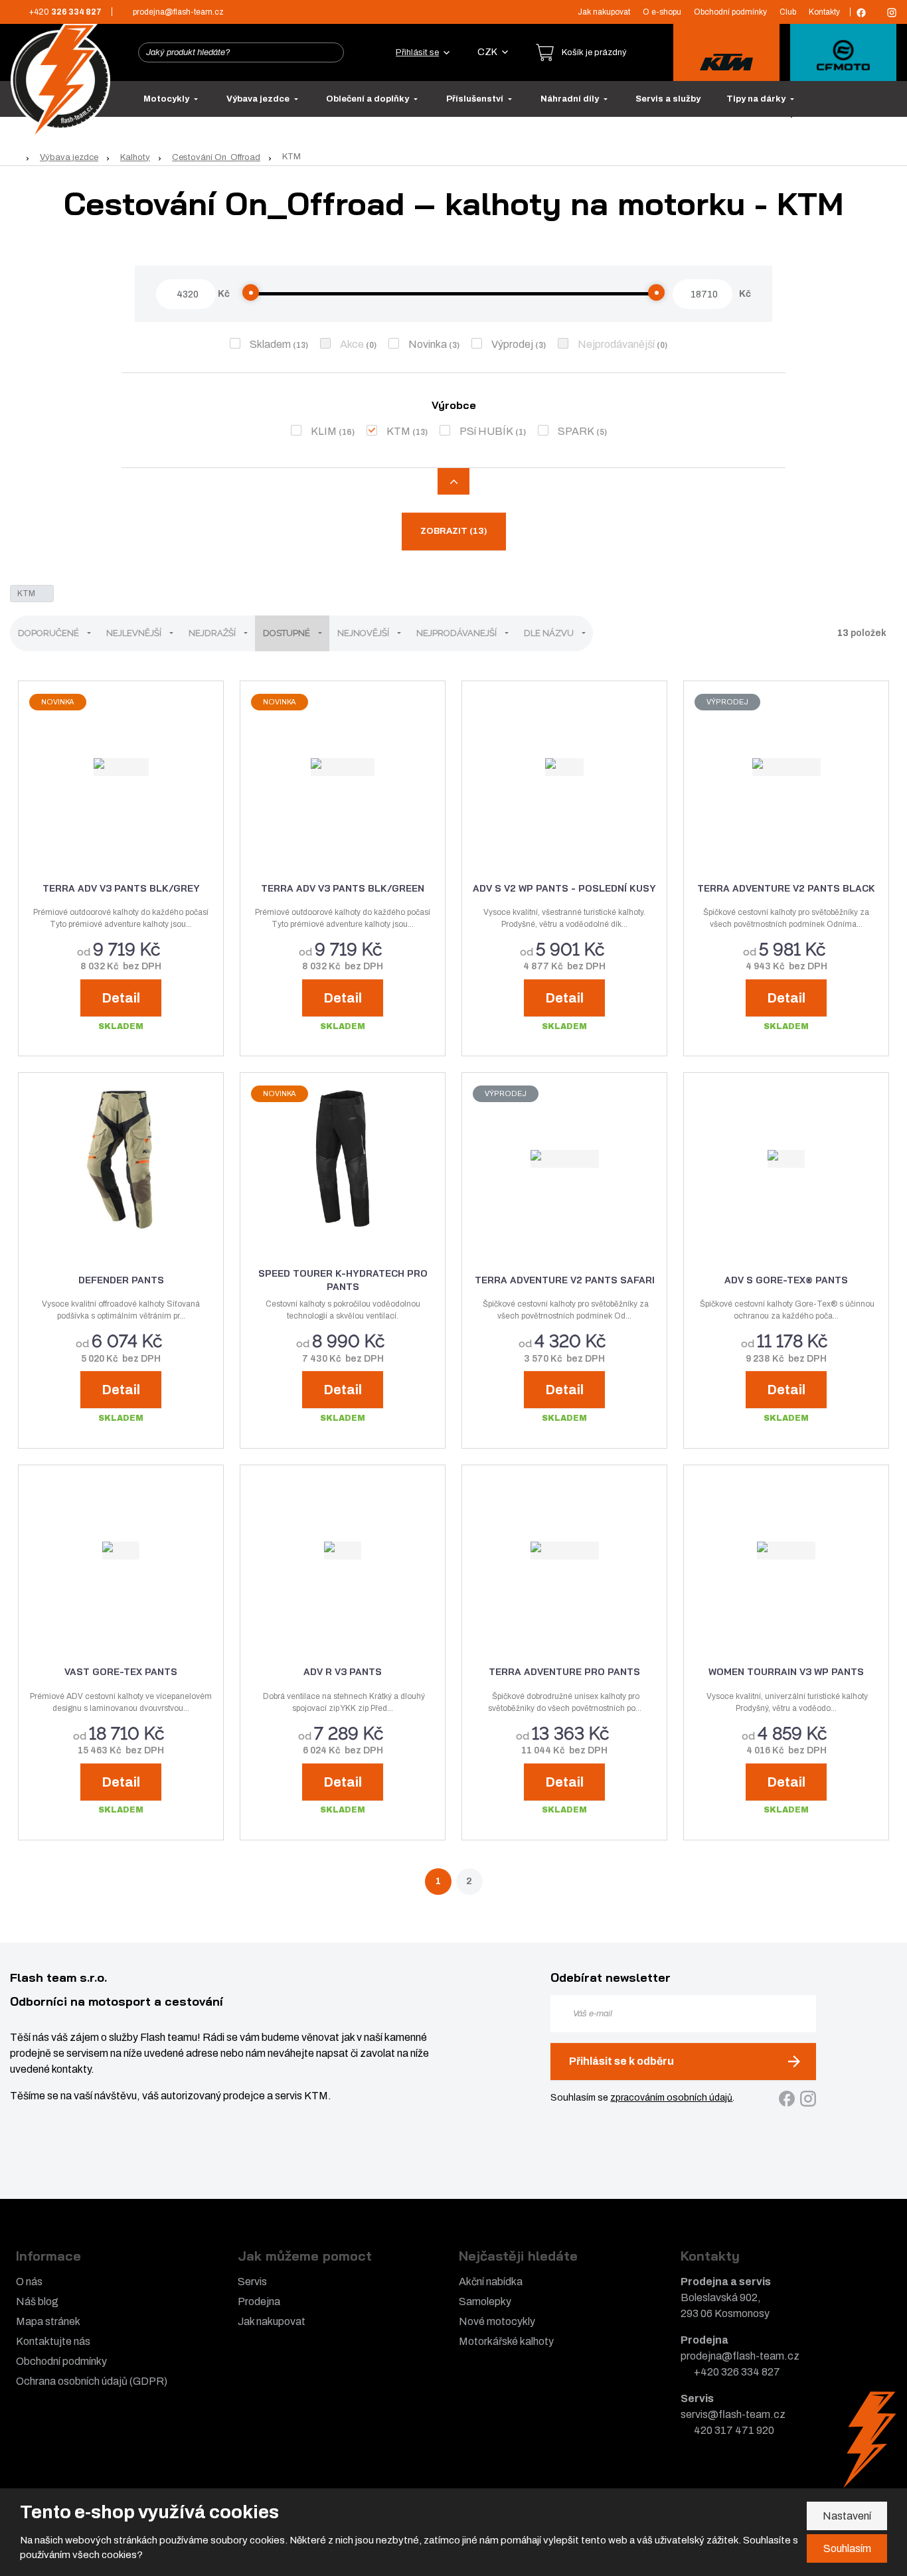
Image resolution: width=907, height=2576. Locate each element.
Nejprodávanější (616, 344)
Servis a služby (668, 99)
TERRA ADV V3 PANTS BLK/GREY (121, 888)
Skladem (270, 344)
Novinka (428, 344)
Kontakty (824, 12)
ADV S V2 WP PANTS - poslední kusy (564, 888)
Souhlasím (847, 2548)
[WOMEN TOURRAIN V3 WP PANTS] (786, 1551)
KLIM (324, 431)
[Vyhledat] (330, 52)
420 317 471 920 (734, 2430)
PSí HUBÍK (486, 431)
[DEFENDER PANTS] (121, 1159)
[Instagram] (892, 13)
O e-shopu (662, 12)
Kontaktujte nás (53, 2341)
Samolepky (485, 2301)
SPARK (576, 431)
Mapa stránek (48, 2321)
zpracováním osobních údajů (671, 2098)
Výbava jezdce (259, 99)
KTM (398, 431)
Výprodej (512, 344)
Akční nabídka (491, 2282)
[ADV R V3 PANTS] (343, 1551)
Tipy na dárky (757, 99)
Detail (121, 998)
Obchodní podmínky (730, 12)
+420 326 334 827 (737, 2372)
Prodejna (259, 2301)
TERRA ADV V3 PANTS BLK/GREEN (343, 888)
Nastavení (847, 2516)
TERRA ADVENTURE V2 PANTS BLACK (786, 888)
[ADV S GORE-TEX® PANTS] (786, 1159)
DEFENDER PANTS (121, 1280)
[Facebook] (861, 13)
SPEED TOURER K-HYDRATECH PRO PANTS (343, 1280)
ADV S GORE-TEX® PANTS (786, 1280)
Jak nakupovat (604, 12)
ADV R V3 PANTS (343, 1672)
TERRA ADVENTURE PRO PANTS (564, 1672)
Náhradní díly (571, 99)
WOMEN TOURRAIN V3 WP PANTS (786, 1672)
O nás (29, 2282)
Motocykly (167, 99)
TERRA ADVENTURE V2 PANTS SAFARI (565, 1280)
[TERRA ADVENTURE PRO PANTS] (564, 1551)
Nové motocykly (497, 2321)
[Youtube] (876, 12)
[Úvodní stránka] (60, 79)
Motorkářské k (492, 2341)
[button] (493, 52)
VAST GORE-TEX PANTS (121, 1672)
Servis (252, 2282)
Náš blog (37, 2301)
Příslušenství (476, 99)
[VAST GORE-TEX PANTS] (121, 1551)
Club (788, 12)
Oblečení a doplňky (369, 99)
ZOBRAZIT (454, 531)
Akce (352, 344)
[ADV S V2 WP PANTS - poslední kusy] (564, 767)
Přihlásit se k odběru (621, 2061)
